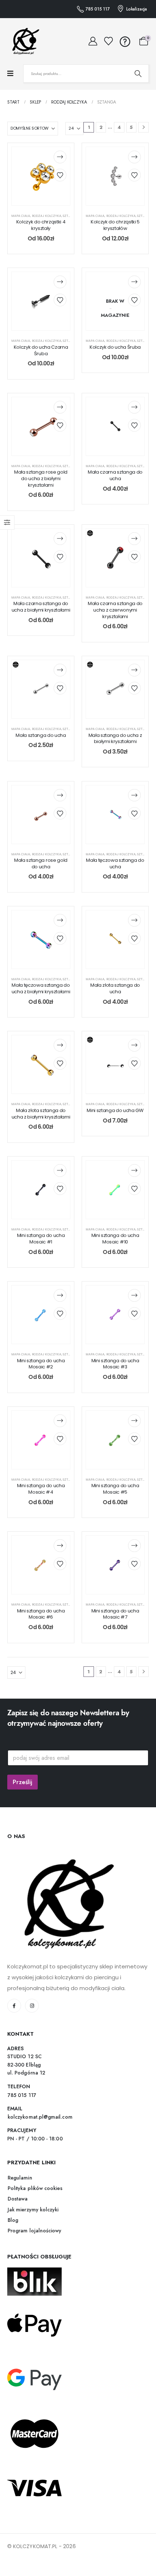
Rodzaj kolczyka (47, 216)
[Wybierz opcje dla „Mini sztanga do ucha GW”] (134, 1045)
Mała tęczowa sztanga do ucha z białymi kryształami (41, 988)
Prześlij (22, 1782)
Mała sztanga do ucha (41, 735)
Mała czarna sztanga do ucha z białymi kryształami (41, 607)
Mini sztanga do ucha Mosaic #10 (115, 1239)
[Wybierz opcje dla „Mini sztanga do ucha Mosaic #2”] (60, 1295)
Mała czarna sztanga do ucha (115, 475)
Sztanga (70, 216)
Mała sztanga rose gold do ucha (41, 863)
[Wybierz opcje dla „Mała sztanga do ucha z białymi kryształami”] (134, 670)
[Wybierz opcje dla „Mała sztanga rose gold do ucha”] (60, 795)
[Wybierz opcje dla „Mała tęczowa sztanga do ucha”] (134, 795)
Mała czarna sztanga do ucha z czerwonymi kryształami (115, 610)
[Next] (143, 127)
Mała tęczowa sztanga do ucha (115, 863)
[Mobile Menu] (10, 74)
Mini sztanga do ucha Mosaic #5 (115, 1489)
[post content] (41, 176)
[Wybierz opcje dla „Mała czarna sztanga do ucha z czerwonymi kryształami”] (134, 539)
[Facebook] (14, 2006)
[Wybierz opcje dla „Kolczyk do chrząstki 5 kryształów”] (134, 157)
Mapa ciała (21, 216)
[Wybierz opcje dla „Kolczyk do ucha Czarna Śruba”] (60, 282)
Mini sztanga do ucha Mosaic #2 (41, 1364)
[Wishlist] (109, 41)
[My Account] (93, 41)
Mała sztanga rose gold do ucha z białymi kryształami (41, 478)
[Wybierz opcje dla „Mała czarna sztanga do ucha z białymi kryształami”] (60, 539)
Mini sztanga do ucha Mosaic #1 (41, 1239)
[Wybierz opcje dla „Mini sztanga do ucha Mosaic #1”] (60, 1170)
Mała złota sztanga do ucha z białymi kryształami (41, 1114)
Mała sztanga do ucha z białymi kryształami (115, 739)
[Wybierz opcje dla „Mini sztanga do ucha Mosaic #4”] (60, 1421)
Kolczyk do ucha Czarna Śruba (41, 350)
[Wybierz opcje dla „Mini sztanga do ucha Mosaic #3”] (134, 1295)
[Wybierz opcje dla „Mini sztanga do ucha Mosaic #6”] (60, 1546)
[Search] (138, 74)
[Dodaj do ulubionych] (60, 175)
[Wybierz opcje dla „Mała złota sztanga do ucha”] (134, 920)
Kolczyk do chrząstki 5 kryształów (115, 225)
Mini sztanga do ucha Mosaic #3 (115, 1364)
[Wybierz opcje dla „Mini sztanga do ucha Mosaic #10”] (134, 1170)
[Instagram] (32, 2006)
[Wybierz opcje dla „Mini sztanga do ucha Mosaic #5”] (134, 1421)
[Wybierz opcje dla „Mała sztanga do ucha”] (60, 670)
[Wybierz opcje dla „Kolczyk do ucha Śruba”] (134, 282)
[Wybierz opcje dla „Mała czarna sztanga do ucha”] (134, 407)
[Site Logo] (24, 41)
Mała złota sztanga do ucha (115, 988)
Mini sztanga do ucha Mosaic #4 (41, 1489)
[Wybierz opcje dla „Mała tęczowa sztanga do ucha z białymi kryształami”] (60, 920)
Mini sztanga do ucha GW (115, 1110)
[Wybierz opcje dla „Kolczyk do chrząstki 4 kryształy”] (60, 157)
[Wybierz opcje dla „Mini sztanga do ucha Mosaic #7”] (134, 1546)
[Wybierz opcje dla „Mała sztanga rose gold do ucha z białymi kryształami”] (60, 407)
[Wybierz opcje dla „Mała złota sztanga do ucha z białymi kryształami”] (60, 1045)
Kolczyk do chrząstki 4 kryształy (41, 225)
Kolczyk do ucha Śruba (115, 347)
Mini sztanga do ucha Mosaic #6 (41, 1614)
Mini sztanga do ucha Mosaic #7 (115, 1614)
